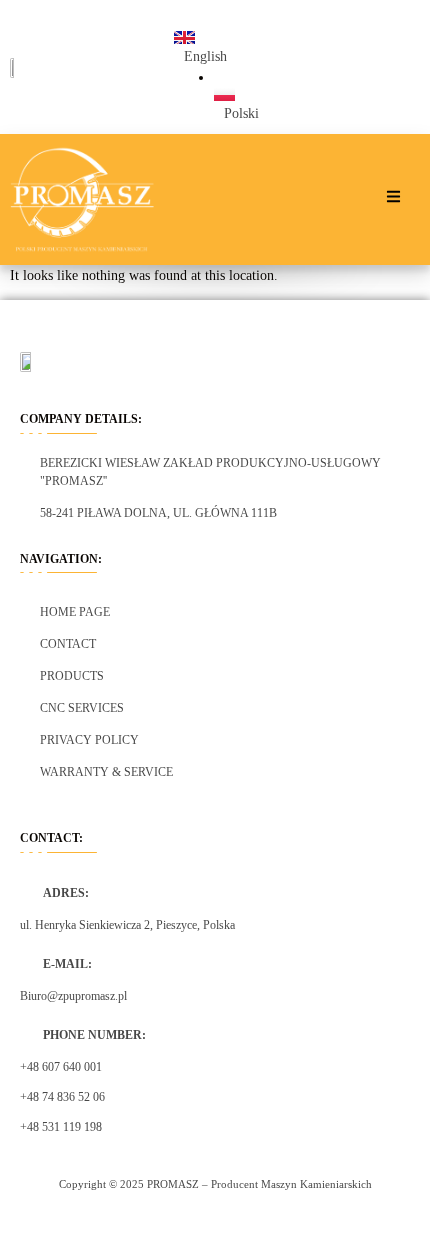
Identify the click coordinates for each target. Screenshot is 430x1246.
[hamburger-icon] (393, 199)
